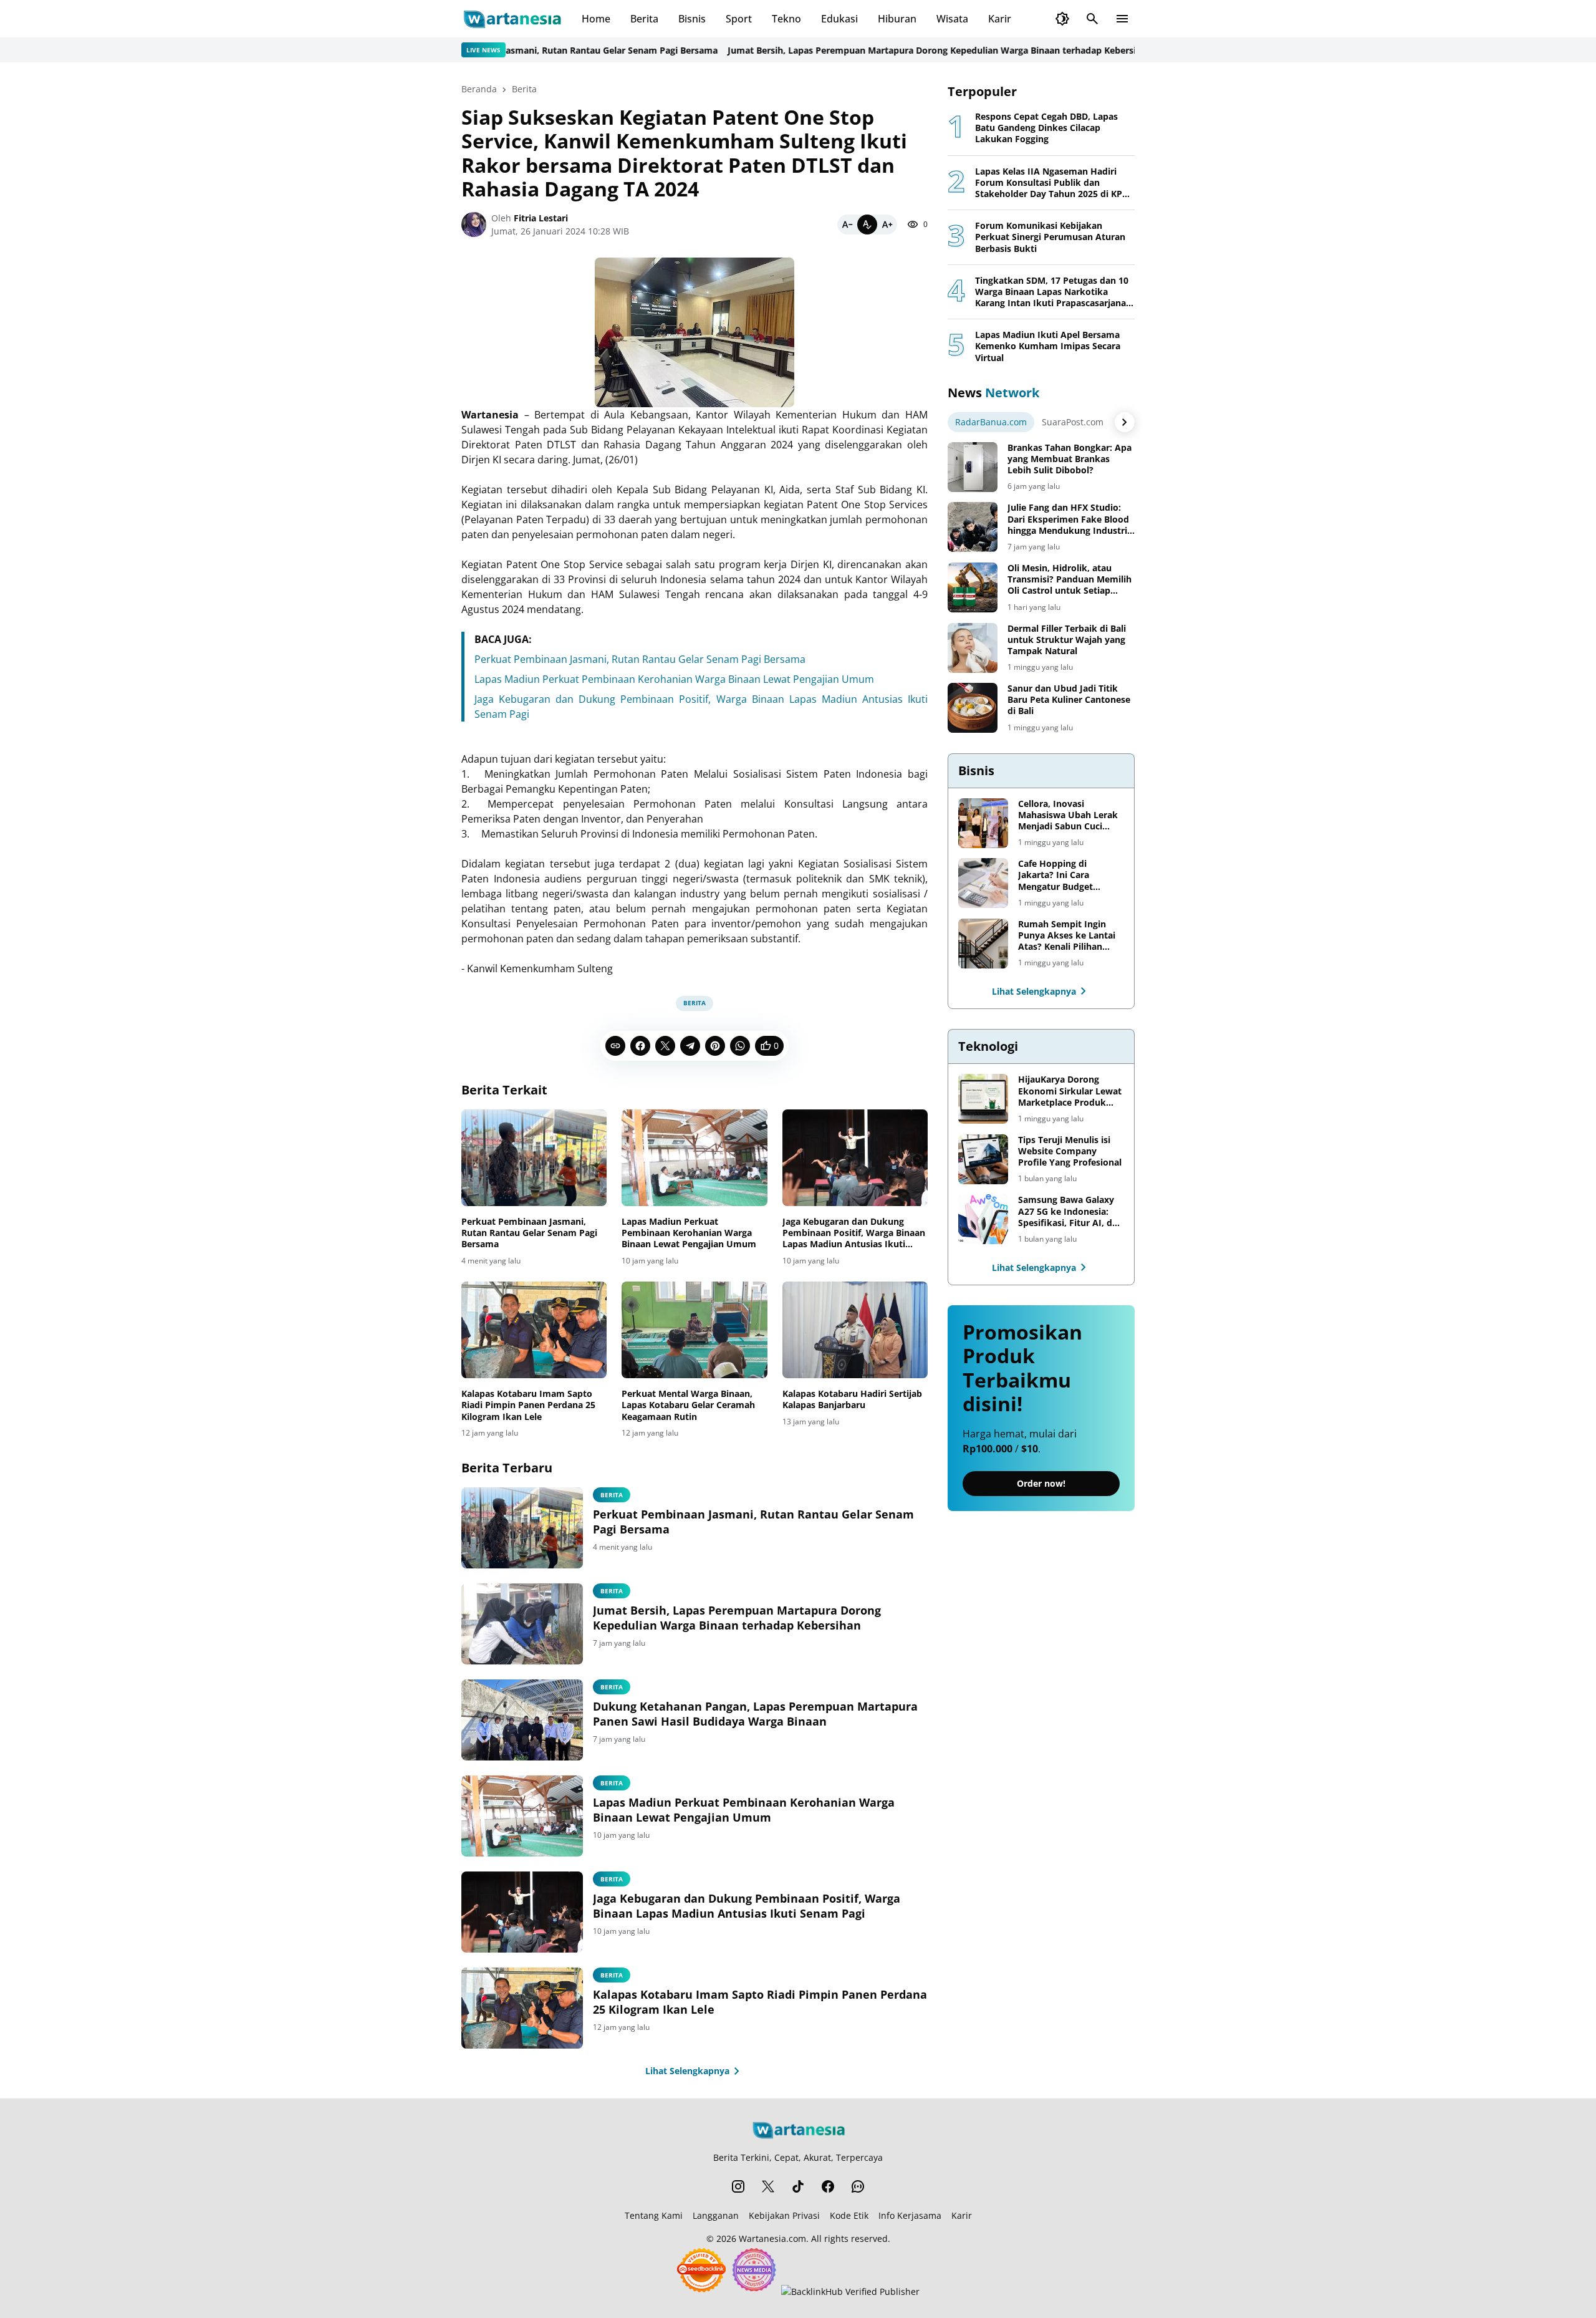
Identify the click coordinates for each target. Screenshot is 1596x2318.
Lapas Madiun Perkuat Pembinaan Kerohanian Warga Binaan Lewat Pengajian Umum (674, 679)
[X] (665, 1046)
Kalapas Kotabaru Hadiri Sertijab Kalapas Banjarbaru (852, 1399)
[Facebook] (640, 1046)
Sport (739, 19)
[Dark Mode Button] (1062, 19)
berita (612, 1591)
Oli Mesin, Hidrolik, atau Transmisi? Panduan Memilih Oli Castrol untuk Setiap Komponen (1070, 580)
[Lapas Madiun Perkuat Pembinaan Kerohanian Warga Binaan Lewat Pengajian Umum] (694, 1158)
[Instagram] (738, 2186)
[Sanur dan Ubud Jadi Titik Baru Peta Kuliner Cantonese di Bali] (973, 708)
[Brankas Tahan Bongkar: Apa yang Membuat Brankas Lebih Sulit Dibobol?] (973, 467)
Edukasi (839, 19)
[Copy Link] (615, 1046)
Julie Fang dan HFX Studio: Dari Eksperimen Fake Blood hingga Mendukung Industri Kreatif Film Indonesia (1068, 519)
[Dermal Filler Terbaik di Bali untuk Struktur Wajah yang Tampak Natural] (973, 648)
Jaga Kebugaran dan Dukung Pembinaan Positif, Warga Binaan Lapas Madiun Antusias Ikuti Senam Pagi (854, 1233)
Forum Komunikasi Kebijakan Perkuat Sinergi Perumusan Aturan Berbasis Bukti (1050, 237)
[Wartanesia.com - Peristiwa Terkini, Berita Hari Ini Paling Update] (512, 19)
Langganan (716, 2215)
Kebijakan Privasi (784, 2215)
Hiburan (897, 19)
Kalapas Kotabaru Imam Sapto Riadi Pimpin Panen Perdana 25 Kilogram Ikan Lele (528, 1405)
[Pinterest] (715, 1046)
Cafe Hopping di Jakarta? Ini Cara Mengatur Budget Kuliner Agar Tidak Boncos (1058, 875)
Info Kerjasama (910, 2215)
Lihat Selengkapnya (687, 2071)
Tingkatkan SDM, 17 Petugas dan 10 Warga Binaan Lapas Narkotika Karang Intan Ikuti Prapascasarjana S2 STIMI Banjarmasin (1052, 292)
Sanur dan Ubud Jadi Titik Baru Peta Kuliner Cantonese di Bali (1069, 700)
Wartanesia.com (772, 2238)
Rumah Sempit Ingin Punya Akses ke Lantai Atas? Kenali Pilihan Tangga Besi (1067, 936)
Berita (644, 19)
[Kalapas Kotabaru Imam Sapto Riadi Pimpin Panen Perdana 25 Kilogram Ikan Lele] (534, 1330)
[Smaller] (847, 225)
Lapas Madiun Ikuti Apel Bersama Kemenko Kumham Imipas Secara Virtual (1048, 346)
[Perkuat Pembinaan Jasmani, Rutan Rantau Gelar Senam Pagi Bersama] (534, 1158)
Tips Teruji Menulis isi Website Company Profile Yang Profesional (1070, 1151)
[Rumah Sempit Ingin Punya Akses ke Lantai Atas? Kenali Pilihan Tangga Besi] (983, 944)
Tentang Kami (654, 2215)
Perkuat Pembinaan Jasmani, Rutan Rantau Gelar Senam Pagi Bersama (509, 50)
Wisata (952, 19)
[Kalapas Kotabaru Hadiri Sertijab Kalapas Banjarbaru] (855, 1330)
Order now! (1041, 1483)
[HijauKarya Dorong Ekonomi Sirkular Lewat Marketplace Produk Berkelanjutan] (983, 1099)
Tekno (786, 19)
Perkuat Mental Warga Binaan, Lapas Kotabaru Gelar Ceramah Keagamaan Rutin (688, 1405)
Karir (1000, 19)
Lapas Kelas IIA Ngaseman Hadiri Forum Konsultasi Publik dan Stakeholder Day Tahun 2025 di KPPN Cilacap (1055, 183)
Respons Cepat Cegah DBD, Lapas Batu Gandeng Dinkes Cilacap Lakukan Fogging (1046, 128)
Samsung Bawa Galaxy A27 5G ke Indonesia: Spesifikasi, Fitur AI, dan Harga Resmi (1070, 1211)
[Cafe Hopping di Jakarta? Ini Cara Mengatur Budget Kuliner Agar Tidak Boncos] (983, 883)
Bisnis (692, 19)
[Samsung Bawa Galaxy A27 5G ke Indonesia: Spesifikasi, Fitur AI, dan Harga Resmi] (983, 1219)
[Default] (867, 225)
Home (596, 19)
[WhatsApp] (740, 1046)
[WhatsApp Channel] (858, 2186)
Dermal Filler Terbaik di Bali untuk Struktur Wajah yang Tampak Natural (1067, 640)
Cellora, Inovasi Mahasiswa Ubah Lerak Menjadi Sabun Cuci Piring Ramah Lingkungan (1068, 815)
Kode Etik (849, 2215)
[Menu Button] (1122, 19)
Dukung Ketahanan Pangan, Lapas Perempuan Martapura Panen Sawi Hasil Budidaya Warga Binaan (755, 1714)
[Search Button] (1092, 19)
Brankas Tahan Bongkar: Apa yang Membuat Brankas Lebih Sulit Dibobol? (1070, 459)
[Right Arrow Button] (1125, 422)
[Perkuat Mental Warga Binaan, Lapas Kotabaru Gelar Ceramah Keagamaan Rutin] (694, 1330)
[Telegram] (690, 1046)
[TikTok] (798, 2186)
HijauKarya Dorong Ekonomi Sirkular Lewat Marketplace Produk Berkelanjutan (1070, 1091)
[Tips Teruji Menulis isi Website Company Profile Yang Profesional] (983, 1159)
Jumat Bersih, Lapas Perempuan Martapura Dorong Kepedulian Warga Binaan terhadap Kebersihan (882, 50)
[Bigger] (887, 225)
